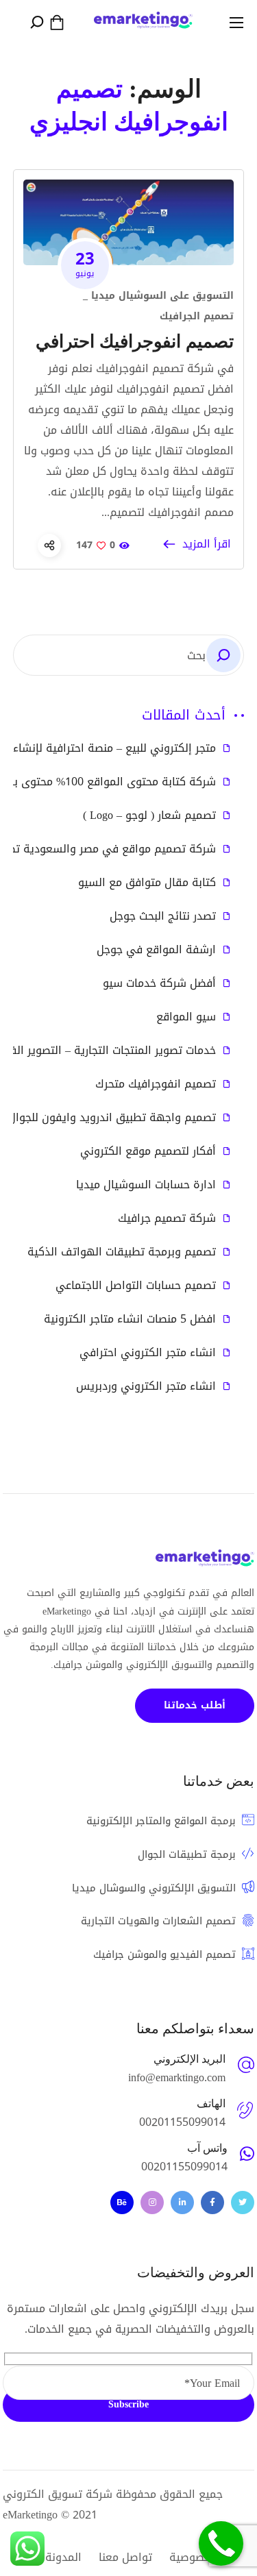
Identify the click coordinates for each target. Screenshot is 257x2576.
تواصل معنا (125, 2557)
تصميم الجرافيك (197, 316)
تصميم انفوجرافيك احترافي (135, 342)
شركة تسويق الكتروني (58, 2494)
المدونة (63, 2557)
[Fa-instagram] (152, 2203)
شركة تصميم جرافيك (167, 1218)
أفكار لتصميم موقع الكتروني (148, 1151)
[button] (57, 23)
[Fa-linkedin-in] (182, 2203)
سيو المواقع (186, 1017)
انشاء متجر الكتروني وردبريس (146, 1386)
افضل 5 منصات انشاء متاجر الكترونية (130, 1319)
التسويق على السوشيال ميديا (162, 296)
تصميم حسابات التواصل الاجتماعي (136, 1286)
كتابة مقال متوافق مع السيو (147, 883)
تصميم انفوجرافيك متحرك (156, 1084)
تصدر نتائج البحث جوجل (163, 916)
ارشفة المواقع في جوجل (156, 950)
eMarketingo (30, 2515)
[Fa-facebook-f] (212, 2203)
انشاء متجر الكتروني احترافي (148, 1353)
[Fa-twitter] (243, 2203)
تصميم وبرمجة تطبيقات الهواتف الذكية (122, 1252)
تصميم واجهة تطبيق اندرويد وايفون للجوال (112, 1118)
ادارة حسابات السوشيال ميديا (146, 1185)
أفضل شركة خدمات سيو (159, 983)
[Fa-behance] (122, 2203)
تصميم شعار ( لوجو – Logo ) (149, 815)
